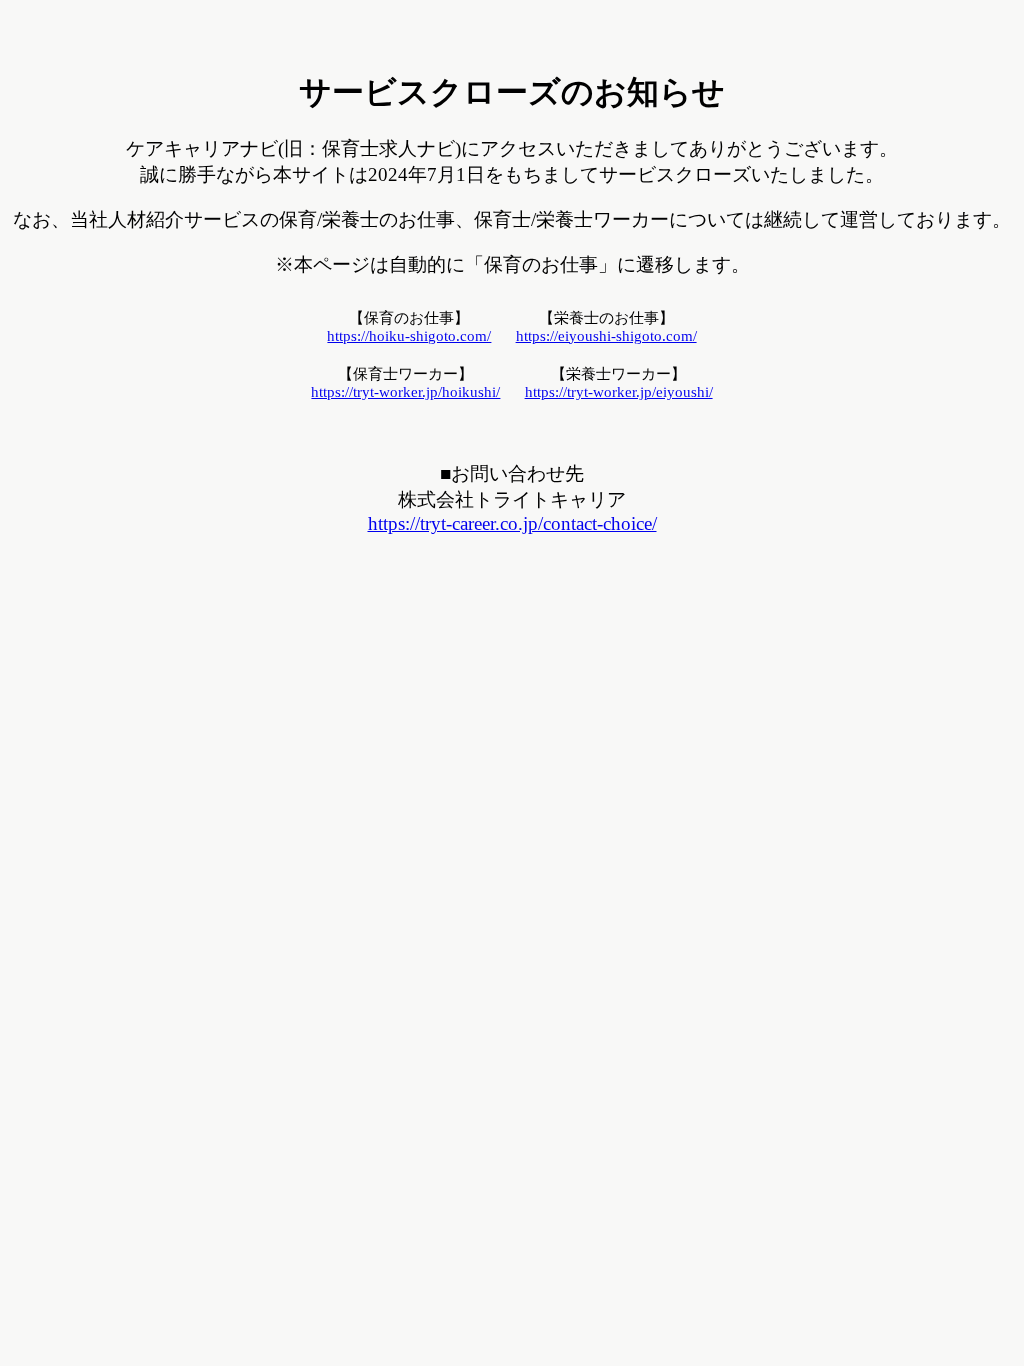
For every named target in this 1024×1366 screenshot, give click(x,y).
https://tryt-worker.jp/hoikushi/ (405, 392)
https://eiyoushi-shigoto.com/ (606, 336)
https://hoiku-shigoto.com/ (409, 336)
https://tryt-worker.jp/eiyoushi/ (619, 392)
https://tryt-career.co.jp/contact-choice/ (512, 523)
